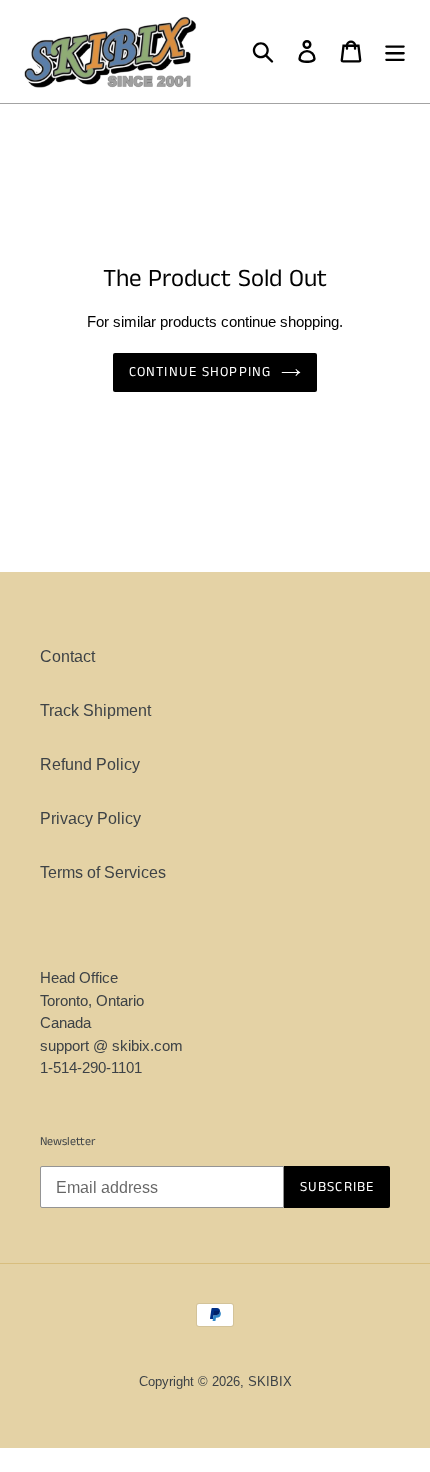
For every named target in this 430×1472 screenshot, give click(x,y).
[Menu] (395, 51)
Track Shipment (95, 710)
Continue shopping (200, 372)
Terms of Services (103, 872)
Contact (67, 656)
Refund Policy (90, 764)
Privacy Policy (90, 818)
